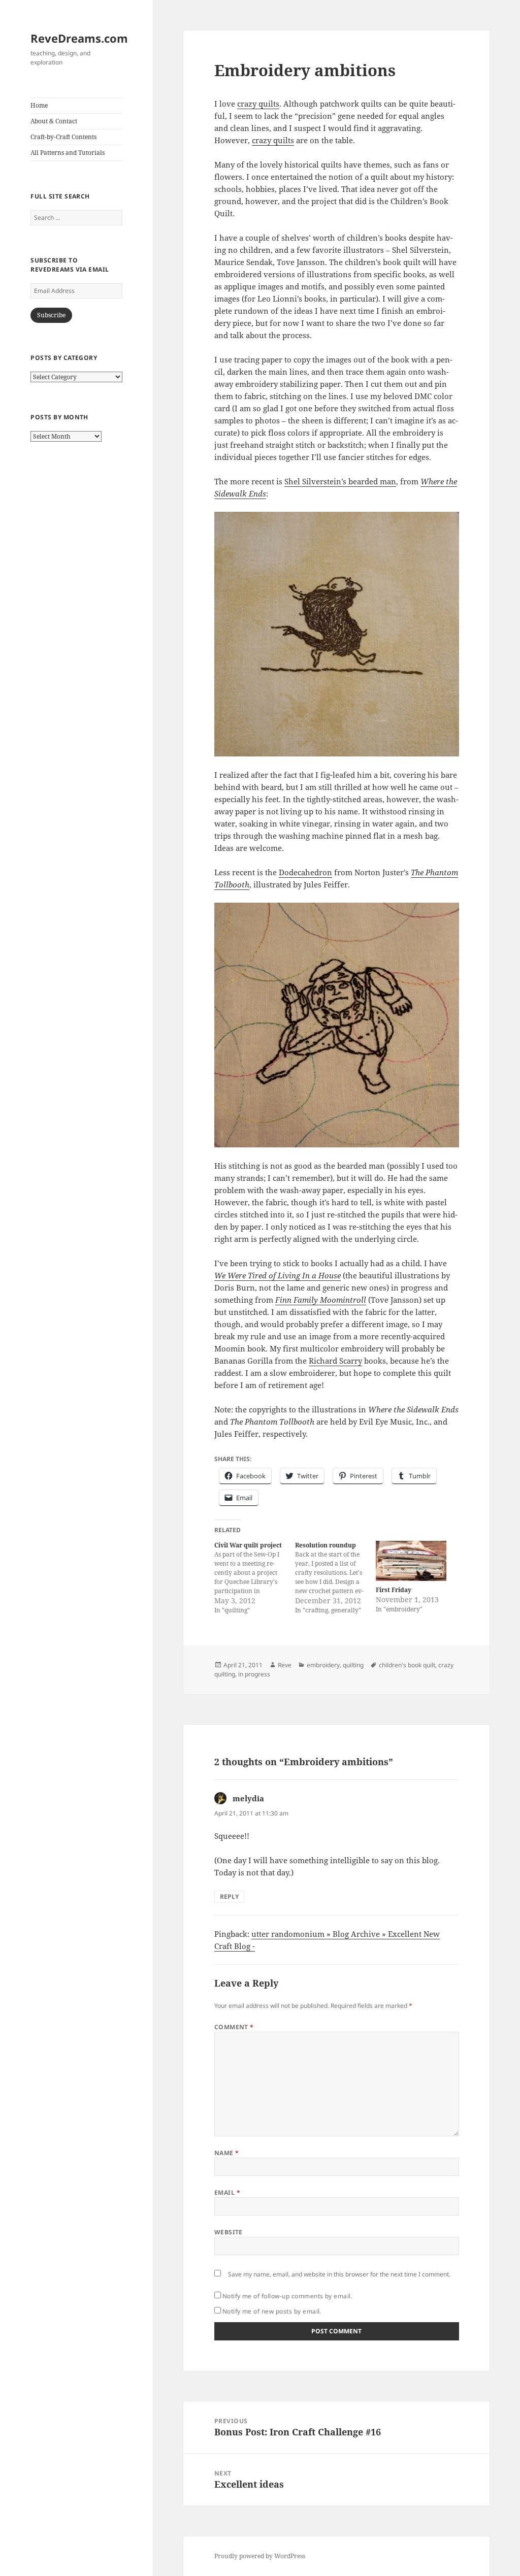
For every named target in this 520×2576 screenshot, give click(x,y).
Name (227, 2153)
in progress (254, 1674)
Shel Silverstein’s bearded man (340, 481)
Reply (229, 1896)
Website (229, 2232)
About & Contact (54, 121)
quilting (353, 1665)
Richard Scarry (335, 1361)
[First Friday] (411, 1561)
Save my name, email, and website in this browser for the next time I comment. (339, 2274)
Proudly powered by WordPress (260, 2556)
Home (39, 105)
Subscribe (51, 315)
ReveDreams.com (79, 38)
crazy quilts (258, 104)
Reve (285, 1665)
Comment (234, 2027)
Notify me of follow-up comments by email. (288, 2296)
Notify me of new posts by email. (272, 2311)
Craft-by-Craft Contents (63, 137)
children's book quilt (407, 1665)
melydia (248, 1798)
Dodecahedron (305, 872)
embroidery (323, 1665)
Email (227, 2192)
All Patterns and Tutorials (68, 153)
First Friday (394, 1590)
